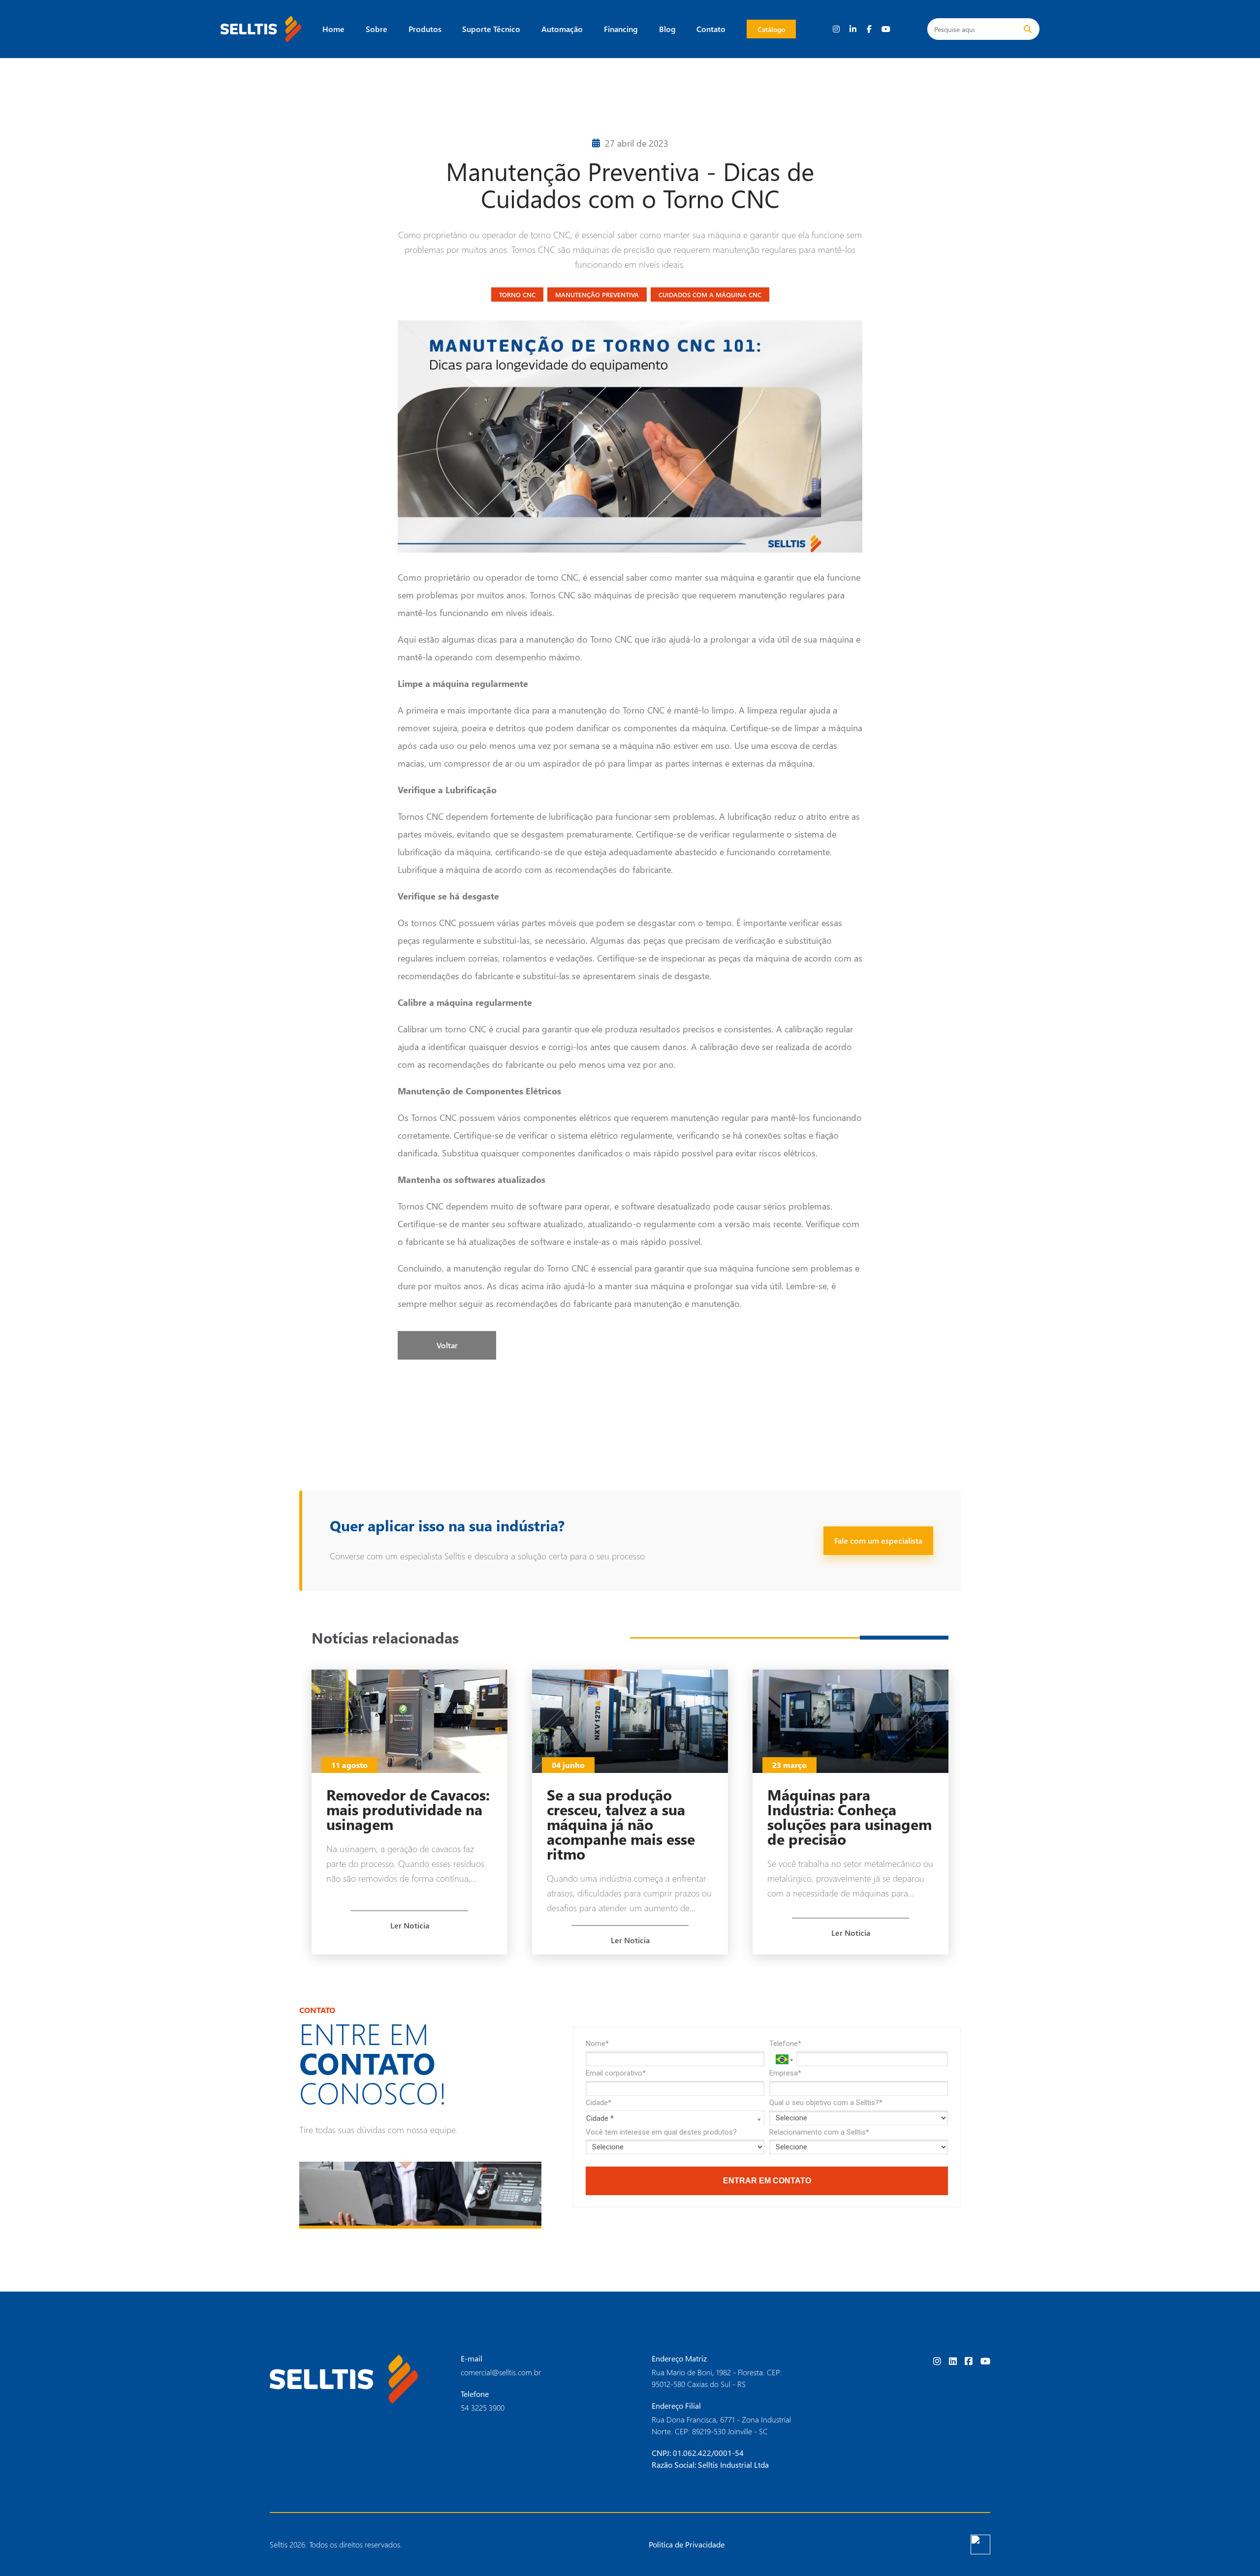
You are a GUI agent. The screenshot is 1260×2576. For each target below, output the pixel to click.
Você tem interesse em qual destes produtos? (661, 2132)
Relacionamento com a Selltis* (819, 2132)
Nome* (597, 2044)
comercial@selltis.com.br (501, 2372)
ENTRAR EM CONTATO (767, 2181)
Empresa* (785, 2073)
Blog (667, 29)
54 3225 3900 (483, 2407)
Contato (711, 29)
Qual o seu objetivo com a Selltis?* (826, 2103)
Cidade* (598, 2103)
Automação (562, 29)
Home (333, 29)
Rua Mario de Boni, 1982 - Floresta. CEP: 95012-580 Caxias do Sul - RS (717, 2378)
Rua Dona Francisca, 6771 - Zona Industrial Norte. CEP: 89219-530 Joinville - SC (721, 2425)
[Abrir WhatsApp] (1235, 2551)
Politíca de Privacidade (687, 2544)
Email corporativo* (616, 2073)
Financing (621, 29)
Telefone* (785, 2044)
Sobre (377, 29)
